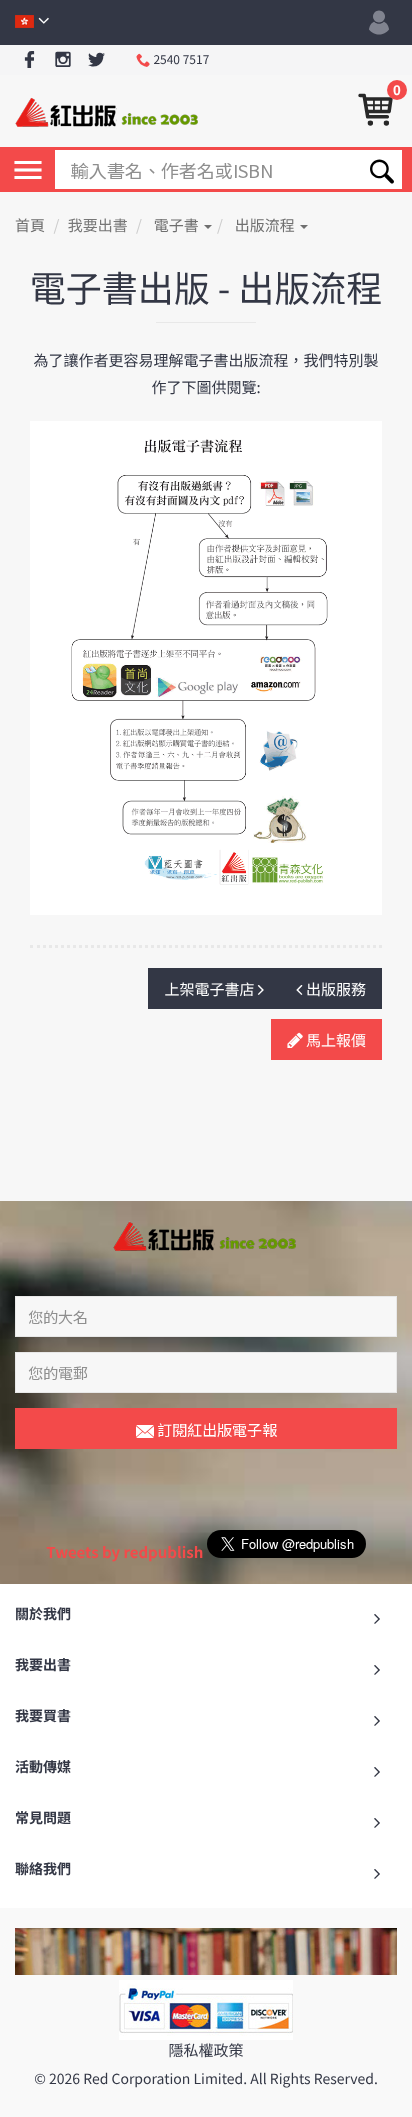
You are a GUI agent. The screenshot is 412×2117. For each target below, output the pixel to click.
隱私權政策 (205, 2050)
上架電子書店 (210, 989)
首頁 (30, 225)
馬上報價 (334, 1040)
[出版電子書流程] (206, 666)
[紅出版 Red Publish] (108, 110)
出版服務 (334, 989)
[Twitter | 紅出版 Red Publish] (96, 60)
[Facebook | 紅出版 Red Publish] (29, 60)
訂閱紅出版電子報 (215, 1429)
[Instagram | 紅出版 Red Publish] (63, 60)
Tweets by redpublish (124, 1552)
